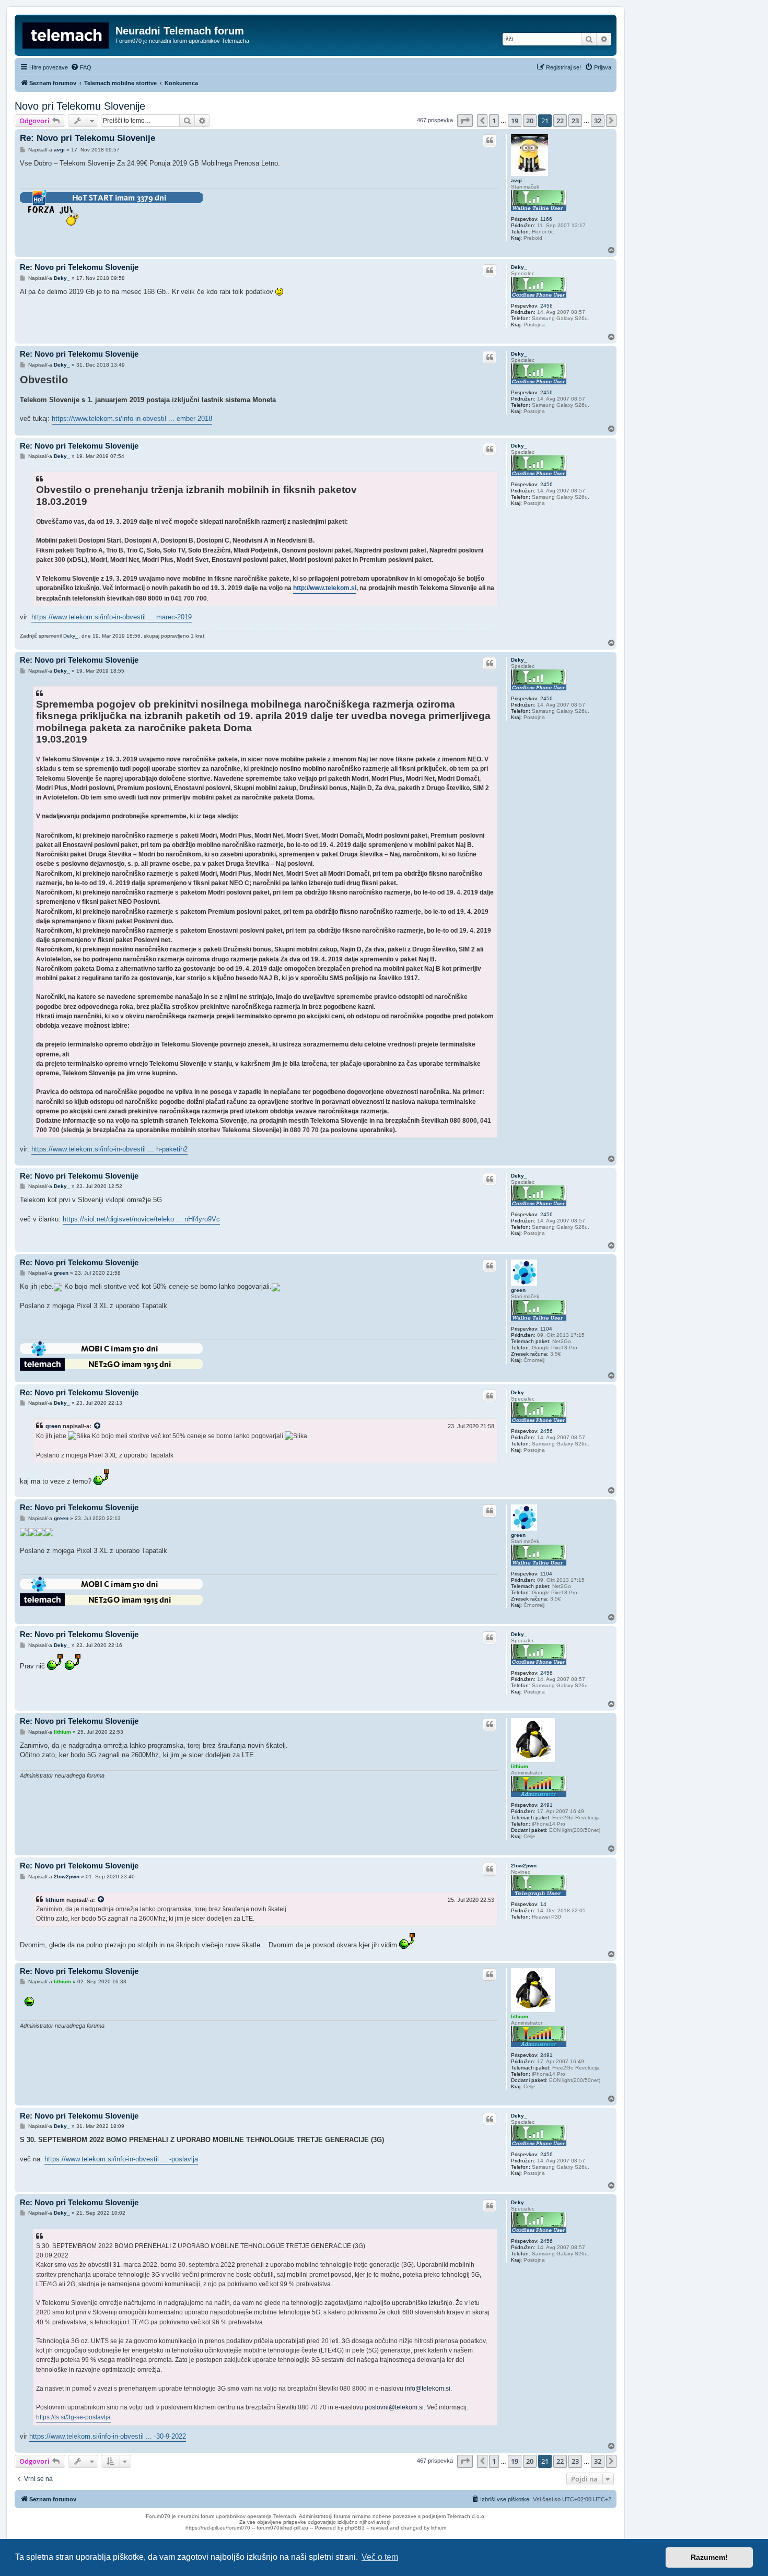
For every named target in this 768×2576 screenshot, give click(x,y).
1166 (546, 219)
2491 (546, 1805)
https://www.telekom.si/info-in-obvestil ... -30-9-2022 (108, 2436)
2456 (546, 306)
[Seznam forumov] (66, 34)
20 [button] (530, 121)
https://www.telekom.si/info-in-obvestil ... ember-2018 (132, 419)
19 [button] (515, 121)
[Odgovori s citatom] (490, 140)
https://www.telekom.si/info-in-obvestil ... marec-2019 (112, 617)
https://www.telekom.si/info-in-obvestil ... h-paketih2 (109, 1149)
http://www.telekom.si (325, 588)
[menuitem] (81, 67)
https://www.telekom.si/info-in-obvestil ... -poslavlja (121, 2159)
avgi (516, 180)
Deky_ (519, 267)
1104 (546, 1329)
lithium (520, 1766)
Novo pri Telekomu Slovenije (80, 106)
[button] (465, 121)
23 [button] (575, 121)
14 (543, 1904)
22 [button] (560, 121)
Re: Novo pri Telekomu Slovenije (88, 138)
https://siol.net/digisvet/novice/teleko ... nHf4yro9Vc (141, 1219)
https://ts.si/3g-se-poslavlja (73, 2417)
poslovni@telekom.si (394, 2407)
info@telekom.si (428, 2389)
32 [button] (598, 121)
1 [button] (494, 121)
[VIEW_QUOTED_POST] (98, 1426)
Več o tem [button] (380, 2557)
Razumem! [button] (709, 2557)
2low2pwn (524, 1866)
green (518, 1290)
